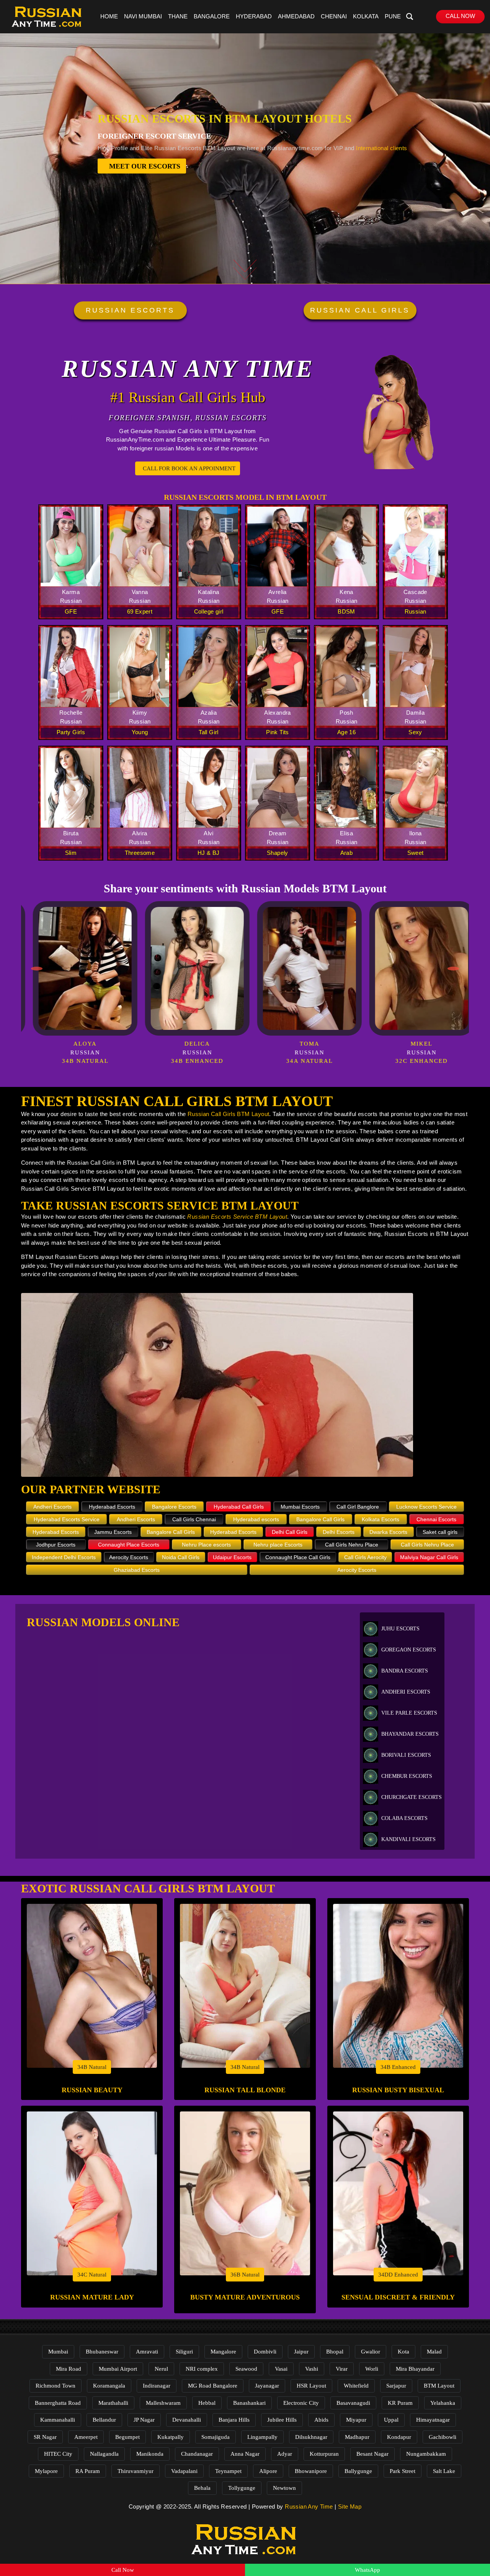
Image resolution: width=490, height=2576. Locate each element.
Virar (342, 2369)
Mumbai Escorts (300, 1507)
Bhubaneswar (102, 2352)
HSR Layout (311, 2386)
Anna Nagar (245, 2454)
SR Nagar (45, 2437)
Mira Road (69, 2369)
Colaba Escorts (404, 1818)
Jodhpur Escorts (56, 1545)
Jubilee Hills (282, 2420)
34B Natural (92, 2067)
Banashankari (249, 2403)
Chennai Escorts (436, 1519)
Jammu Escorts (113, 1532)
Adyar (285, 2454)
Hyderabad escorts (256, 1519)
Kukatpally (171, 2437)
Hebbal (207, 2403)
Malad (434, 2352)
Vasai (281, 2369)
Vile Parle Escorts (409, 1713)
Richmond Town (56, 2386)
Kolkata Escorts (381, 1519)
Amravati (147, 2352)
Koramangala (109, 2386)
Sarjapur (396, 2386)
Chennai (334, 16)
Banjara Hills (234, 2420)
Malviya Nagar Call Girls (429, 1557)
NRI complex (202, 2369)
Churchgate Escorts (412, 1797)
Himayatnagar (433, 2420)
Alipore (268, 2471)
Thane (178, 16)
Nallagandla (104, 2454)
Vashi (312, 2369)
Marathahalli (113, 2403)
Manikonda (150, 2454)
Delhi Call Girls (290, 1532)
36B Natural (245, 2275)
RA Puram (88, 2471)
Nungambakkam (426, 2454)
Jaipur (301, 2352)
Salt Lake (444, 2471)
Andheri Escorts (52, 1507)
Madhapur (357, 2437)
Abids (321, 2420)
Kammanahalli (58, 2420)
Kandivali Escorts (408, 1839)
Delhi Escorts (339, 1532)
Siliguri (184, 2352)
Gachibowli (443, 2437)
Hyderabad (254, 16)
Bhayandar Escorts (410, 1734)
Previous (37, 969)
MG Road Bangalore (213, 2386)
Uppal (391, 2420)
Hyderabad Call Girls (239, 1507)
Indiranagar (157, 2386)
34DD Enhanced (398, 2275)
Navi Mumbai (143, 16)
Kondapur (399, 2437)
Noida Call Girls (181, 1557)
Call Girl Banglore (358, 1507)
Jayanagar (267, 2386)
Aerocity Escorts (129, 1557)
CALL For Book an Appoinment (189, 468)
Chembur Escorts (407, 1776)
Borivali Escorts (406, 1755)
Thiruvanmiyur (136, 2471)
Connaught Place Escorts (129, 1545)
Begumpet (127, 2437)
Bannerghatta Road (58, 2403)
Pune (393, 16)
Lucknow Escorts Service (426, 1507)
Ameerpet (86, 2437)
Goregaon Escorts (409, 1650)
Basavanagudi (353, 2403)
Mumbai (58, 2352)
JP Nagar (144, 2420)
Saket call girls (440, 1532)
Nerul (161, 2369)
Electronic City (301, 2403)
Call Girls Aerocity (365, 1557)
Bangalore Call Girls (320, 1519)
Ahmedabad (296, 16)
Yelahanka (443, 2403)
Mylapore (46, 2471)
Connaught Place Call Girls (298, 1557)
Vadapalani (184, 2471)
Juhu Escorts (400, 1629)
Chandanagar (197, 2454)
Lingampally (262, 2437)
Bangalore (212, 16)
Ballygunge (358, 2471)
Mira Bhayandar (415, 2369)
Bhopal (335, 2352)
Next (453, 969)
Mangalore (223, 2352)
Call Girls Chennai (194, 1519)
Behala (202, 2488)
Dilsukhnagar (311, 2437)
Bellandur (104, 2420)
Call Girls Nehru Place (352, 1545)
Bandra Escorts (405, 1671)
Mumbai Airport (118, 2369)
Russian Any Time (309, 2506)
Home (109, 16)
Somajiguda (216, 2437)
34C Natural (92, 2275)
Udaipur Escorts (232, 1557)
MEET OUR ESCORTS (145, 166)
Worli (372, 2369)
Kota (403, 2352)
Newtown (284, 2488)
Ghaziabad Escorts (137, 1570)
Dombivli (265, 2352)
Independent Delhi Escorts (64, 1557)
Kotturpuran (324, 2454)
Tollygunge (242, 2488)
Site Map (350, 2506)
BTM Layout (439, 2386)
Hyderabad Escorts (112, 1507)
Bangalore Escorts (174, 1507)
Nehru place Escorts (278, 1545)
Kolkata (366, 16)
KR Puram (400, 2403)
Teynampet (228, 2471)
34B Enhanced (398, 2067)
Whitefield (356, 2386)
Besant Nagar (372, 2454)
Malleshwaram (163, 2403)
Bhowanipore (311, 2471)
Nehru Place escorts (206, 1545)
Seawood (246, 2369)
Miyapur (356, 2420)
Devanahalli (187, 2420)
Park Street (403, 2471)
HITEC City (58, 2454)
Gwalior (371, 2352)
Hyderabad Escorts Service (67, 1519)
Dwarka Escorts (388, 1532)
